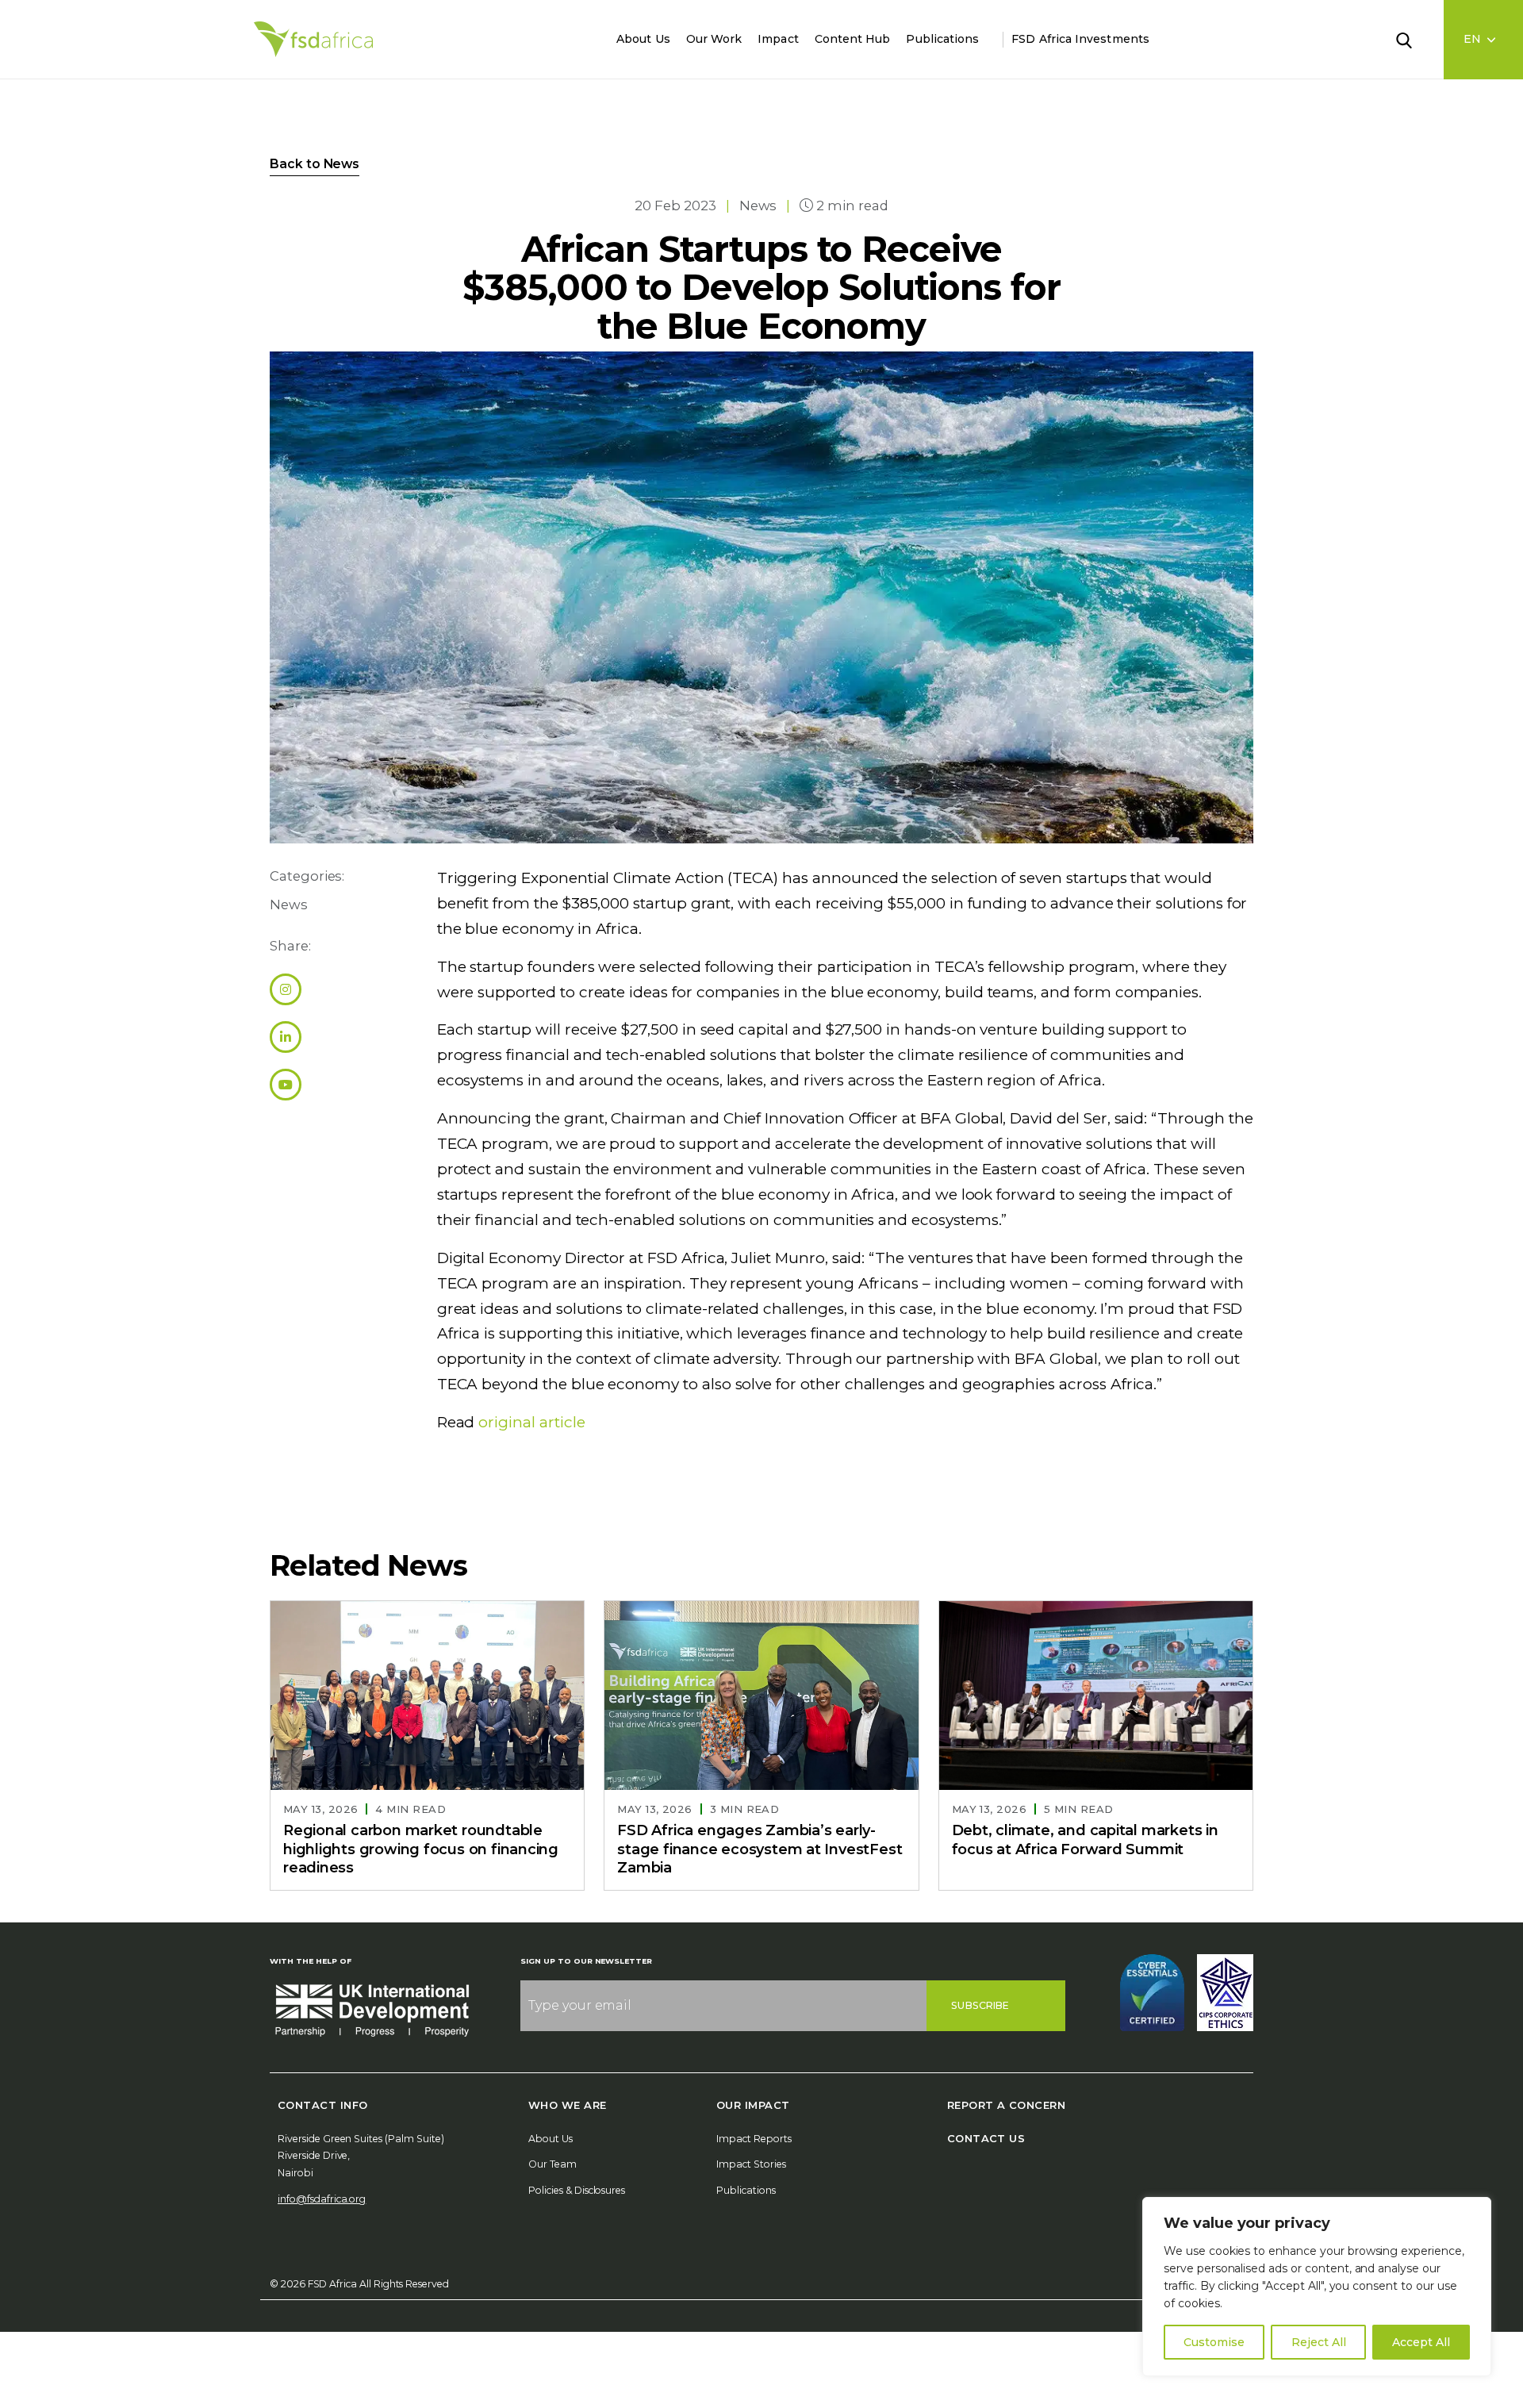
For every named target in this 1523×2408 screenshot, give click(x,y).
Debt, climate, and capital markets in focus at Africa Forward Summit (1085, 1840)
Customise (1214, 2342)
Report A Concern (1006, 2105)
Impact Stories (751, 2164)
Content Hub (853, 39)
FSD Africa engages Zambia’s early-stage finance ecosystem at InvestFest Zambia (760, 1849)
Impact (778, 39)
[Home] (313, 39)
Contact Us (986, 2138)
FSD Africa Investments (1080, 39)
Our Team (552, 2164)
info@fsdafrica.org (322, 2199)
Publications (942, 39)
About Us (643, 39)
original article (531, 1422)
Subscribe (980, 2005)
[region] (1317, 2287)
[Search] (1414, 39)
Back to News (315, 164)
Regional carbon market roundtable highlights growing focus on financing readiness (421, 1849)
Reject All (1319, 2342)
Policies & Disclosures (577, 2190)
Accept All (1421, 2342)
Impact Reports (754, 2139)
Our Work (714, 39)
